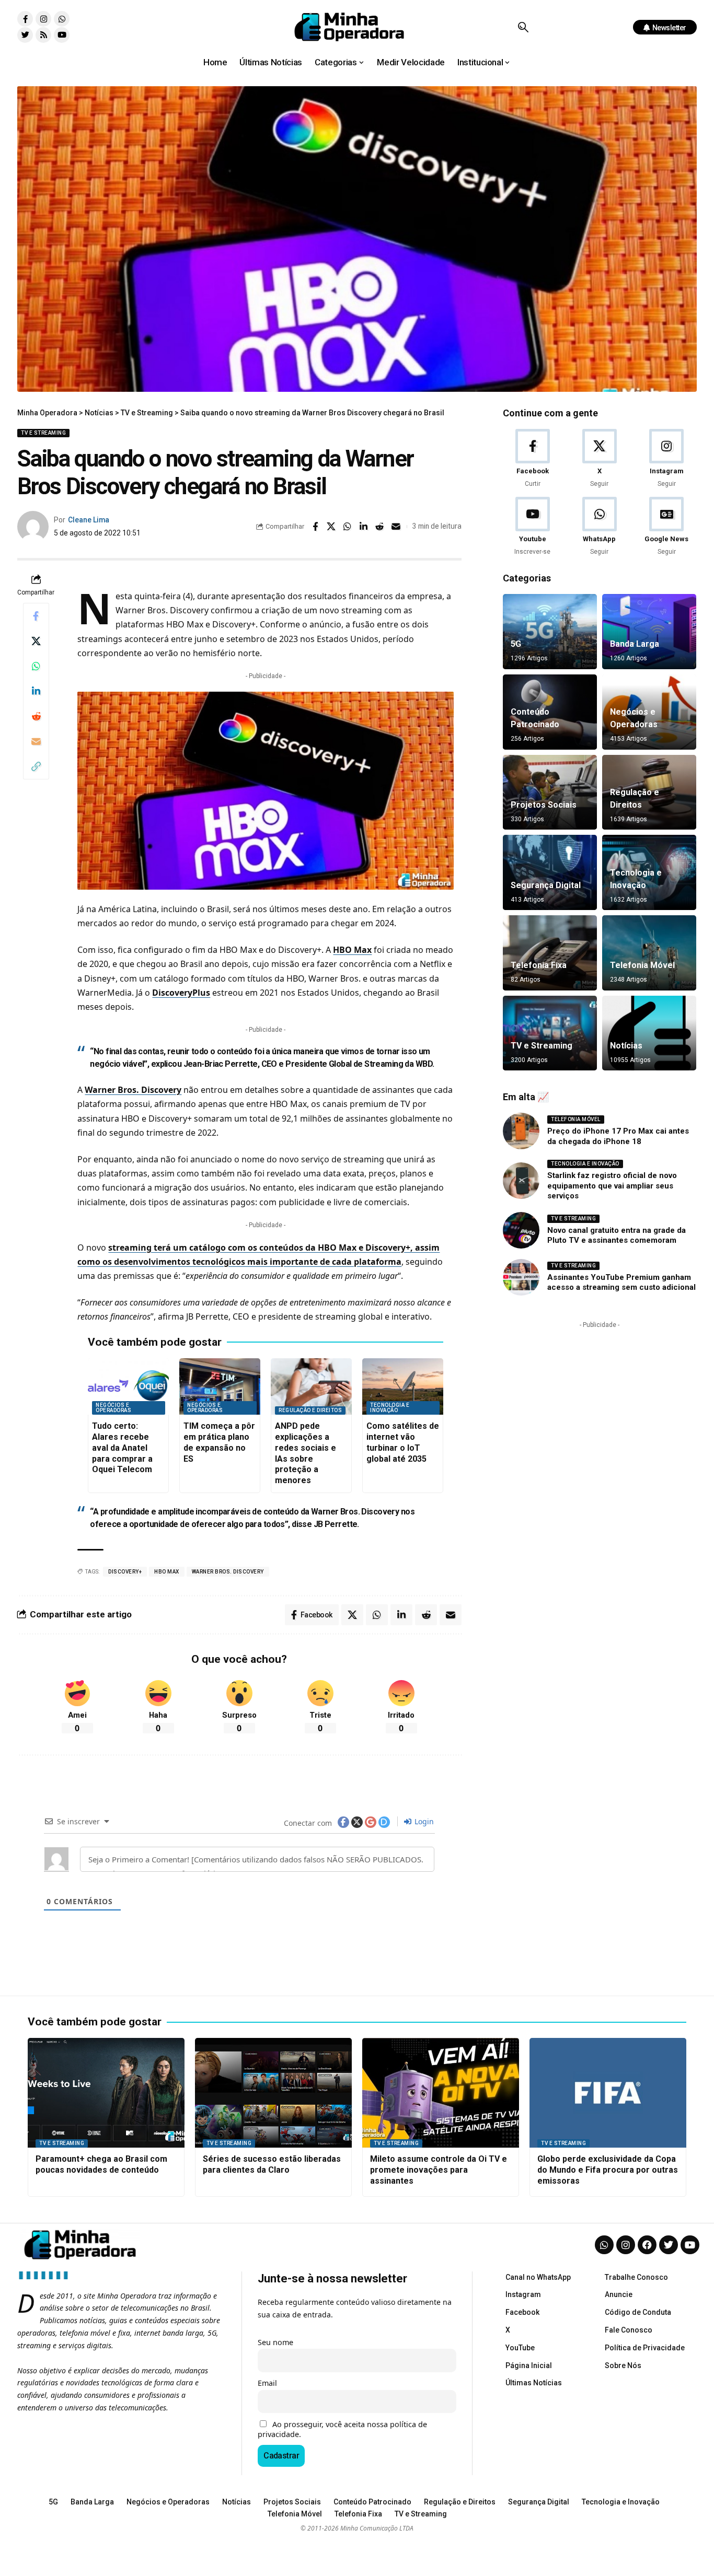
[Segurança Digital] (550, 872)
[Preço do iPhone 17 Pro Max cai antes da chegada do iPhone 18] (521, 1131)
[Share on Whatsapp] (348, 527)
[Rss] (43, 35)
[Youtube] (62, 35)
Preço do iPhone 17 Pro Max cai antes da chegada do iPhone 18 (618, 1136)
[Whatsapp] (62, 19)
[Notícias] (649, 1033)
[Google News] (667, 527)
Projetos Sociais (544, 805)
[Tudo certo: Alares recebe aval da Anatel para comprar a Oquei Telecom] (128, 1387)
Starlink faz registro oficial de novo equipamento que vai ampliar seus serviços (612, 1186)
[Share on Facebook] (315, 527)
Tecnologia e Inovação (390, 1408)
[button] (523, 27)
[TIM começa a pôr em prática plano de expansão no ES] (220, 1387)
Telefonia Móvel (642, 965)
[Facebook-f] (25, 19)
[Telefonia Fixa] (550, 953)
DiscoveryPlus (181, 993)
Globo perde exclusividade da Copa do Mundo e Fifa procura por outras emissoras (608, 2170)
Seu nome (275, 2342)
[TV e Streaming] (550, 1033)
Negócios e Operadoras (113, 1408)
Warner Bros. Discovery (133, 1090)
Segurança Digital (546, 885)
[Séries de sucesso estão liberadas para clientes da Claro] (273, 2093)
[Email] (396, 527)
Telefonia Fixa (539, 965)
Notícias (626, 1046)
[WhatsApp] (599, 527)
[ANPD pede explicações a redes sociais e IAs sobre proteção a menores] (311, 1387)
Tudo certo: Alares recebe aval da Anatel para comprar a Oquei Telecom (122, 1448)
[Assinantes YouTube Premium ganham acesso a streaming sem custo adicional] (521, 1277)
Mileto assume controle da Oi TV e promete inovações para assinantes (439, 2170)
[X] (599, 459)
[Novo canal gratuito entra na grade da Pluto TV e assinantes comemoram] (521, 1230)
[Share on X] (331, 527)
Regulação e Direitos (310, 1410)
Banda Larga (635, 644)
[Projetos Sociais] (550, 792)
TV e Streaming (43, 433)
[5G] (550, 632)
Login (423, 1821)
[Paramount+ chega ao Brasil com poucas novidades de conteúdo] (106, 2093)
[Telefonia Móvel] (649, 953)
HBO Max (352, 950)
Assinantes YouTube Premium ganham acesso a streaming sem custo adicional (621, 1283)
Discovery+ (125, 1572)
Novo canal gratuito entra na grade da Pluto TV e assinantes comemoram (617, 1235)
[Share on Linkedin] (364, 527)
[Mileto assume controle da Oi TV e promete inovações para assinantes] (441, 2093)
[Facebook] (532, 459)
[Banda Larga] (649, 632)
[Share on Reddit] (380, 527)
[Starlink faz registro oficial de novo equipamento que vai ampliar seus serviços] (521, 1181)
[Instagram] (43, 19)
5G (516, 644)
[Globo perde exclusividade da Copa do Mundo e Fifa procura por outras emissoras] (608, 2093)
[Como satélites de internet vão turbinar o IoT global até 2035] (403, 1387)
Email (267, 2383)
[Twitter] (25, 35)
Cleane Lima (89, 520)
